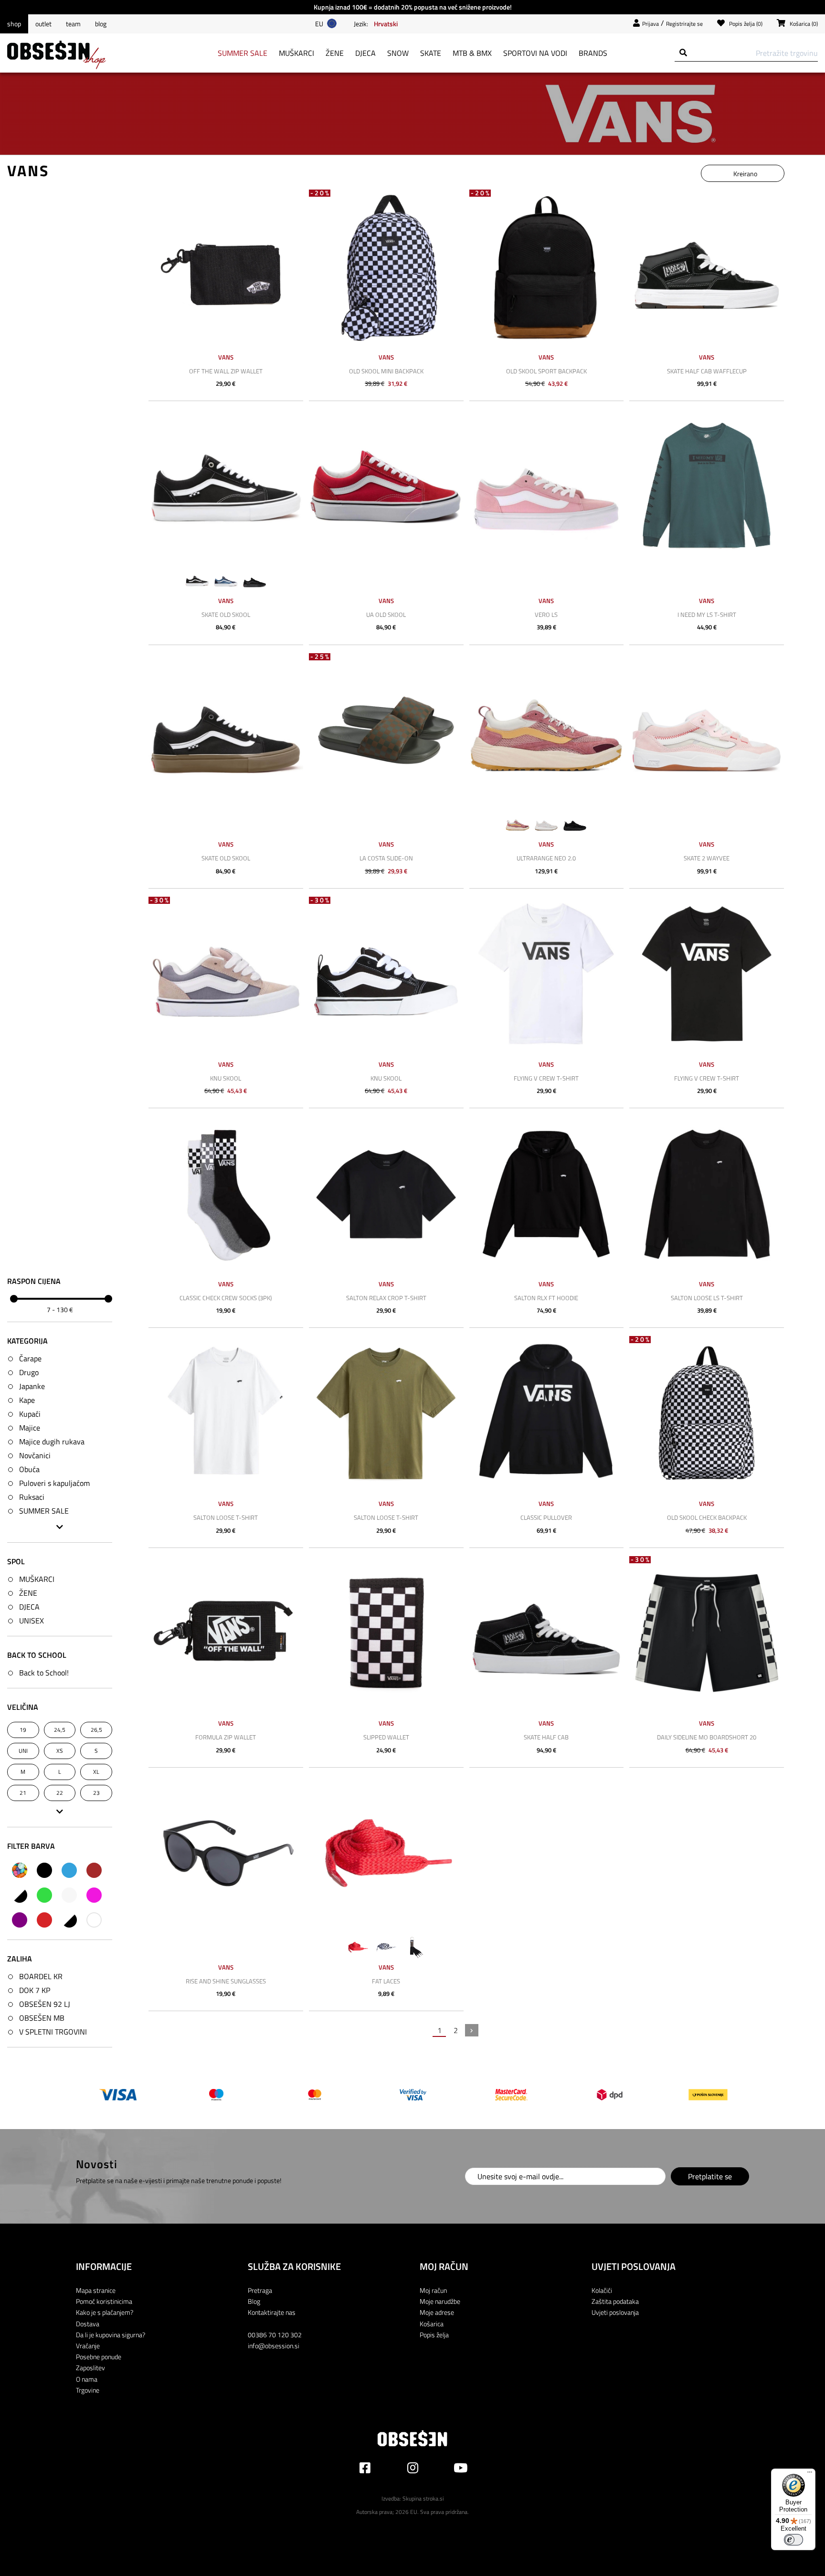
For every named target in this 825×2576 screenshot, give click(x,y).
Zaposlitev (90, 2368)
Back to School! (44, 1673)
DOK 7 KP (35, 1990)
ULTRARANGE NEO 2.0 (546, 858)
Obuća (29, 1469)
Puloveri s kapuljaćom (54, 1483)
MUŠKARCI (37, 1579)
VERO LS (546, 615)
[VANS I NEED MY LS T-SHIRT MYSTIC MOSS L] (707, 487)
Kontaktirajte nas (272, 2312)
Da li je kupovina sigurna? (111, 2335)
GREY (69, 1895)
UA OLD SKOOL (386, 615)
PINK (94, 1895)
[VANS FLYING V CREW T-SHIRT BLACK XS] (707, 974)
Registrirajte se (684, 24)
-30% (160, 900)
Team (73, 24)
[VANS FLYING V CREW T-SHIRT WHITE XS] (547, 974)
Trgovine (88, 2390)
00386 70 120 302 (275, 2335)
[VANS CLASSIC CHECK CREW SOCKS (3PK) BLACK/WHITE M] (226, 1194)
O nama (87, 2379)
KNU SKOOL (226, 1078)
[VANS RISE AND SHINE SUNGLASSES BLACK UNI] (226, 1853)
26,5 (96, 1730)
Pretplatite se (710, 2176)
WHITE (94, 1920)
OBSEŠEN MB (42, 2018)
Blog (101, 24)
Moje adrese (437, 2312)
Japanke (32, 1386)
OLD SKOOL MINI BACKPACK (386, 371)
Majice (30, 1428)
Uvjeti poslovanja (615, 2312)
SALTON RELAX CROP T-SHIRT (386, 1298)
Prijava (650, 24)
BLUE (69, 1870)
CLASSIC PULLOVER (546, 1517)
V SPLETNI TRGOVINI (53, 2032)
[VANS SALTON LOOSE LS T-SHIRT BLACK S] (707, 1194)
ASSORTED (20, 1870)
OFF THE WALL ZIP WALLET (226, 371)
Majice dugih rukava (52, 1442)
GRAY (20, 1895)
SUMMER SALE (44, 1511)
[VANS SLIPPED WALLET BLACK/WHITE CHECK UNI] (386, 1633)
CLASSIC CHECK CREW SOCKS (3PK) (226, 1298)
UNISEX (32, 1621)
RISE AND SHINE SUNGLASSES (226, 1981)
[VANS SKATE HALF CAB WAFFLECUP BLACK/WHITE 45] (707, 267)
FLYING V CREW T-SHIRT (546, 1078)
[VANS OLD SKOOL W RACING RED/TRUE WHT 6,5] (386, 487)
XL (96, 1772)
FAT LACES (386, 1981)
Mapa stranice (96, 2290)
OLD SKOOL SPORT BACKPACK (546, 371)
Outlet (43, 24)
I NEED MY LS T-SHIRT (707, 615)
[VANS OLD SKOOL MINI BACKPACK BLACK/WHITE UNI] (386, 267)
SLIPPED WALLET (386, 1737)
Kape (27, 1400)
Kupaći (30, 1414)
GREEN (44, 1895)
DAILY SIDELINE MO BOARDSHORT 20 (707, 1737)
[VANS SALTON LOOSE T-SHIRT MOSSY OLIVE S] (386, 1413)
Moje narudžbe (440, 2301)
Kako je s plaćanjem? (105, 2312)
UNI (23, 1751)
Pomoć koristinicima (104, 2301)
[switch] (793, 2540)
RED (44, 1920)
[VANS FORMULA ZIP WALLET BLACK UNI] (226, 1633)
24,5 (60, 1730)
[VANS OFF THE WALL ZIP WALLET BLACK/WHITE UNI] (226, 267)
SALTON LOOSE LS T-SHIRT (707, 1298)
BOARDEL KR (41, 1976)
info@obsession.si (274, 2346)
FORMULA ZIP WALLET (226, 1737)
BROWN (94, 1870)
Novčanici (35, 1455)
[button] (386, 23)
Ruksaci (32, 1497)
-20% (320, 193)
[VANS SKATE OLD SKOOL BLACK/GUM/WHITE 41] (226, 731)
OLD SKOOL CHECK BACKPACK (707, 1517)
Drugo (29, 1372)
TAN (69, 1920)
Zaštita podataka (615, 2301)
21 (23, 1793)
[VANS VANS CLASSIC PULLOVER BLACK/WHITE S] (547, 1413)
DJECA (29, 1607)
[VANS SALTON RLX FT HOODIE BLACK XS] (547, 1194)
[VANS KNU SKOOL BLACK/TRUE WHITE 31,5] (386, 974)
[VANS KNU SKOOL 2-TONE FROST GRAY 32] (226, 974)
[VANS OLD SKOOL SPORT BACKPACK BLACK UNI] (547, 267)
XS (60, 1751)
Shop (14, 24)
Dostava (88, 2324)
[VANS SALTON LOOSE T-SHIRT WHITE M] (226, 1413)
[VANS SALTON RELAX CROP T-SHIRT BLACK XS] (386, 1194)
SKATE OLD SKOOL (226, 615)
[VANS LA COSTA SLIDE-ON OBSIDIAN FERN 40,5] (386, 731)
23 (96, 1793)
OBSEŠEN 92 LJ (45, 2004)
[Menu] (810, 2474)
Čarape (30, 1358)
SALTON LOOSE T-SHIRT (226, 1517)
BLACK (44, 1870)
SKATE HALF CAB (546, 1737)
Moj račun (433, 2290)
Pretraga (260, 2290)
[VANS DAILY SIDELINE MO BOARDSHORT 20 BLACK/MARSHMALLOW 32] (707, 1633)
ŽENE (28, 1593)
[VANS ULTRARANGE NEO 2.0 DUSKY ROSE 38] (547, 731)
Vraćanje (88, 2346)
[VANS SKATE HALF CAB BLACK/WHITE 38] (547, 1633)
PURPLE (20, 1920)
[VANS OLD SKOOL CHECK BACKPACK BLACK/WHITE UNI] (707, 1413)
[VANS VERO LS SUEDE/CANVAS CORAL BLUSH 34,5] (547, 487)
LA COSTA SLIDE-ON (386, 858)
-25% (320, 657)
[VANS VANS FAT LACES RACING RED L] (386, 1853)
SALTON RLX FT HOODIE (546, 1298)
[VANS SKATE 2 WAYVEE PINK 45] (707, 731)
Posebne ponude (99, 2357)
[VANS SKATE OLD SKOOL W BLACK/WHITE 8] (226, 487)
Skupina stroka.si (423, 2498)
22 (60, 1793)
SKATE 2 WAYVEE (707, 858)
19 (23, 1730)
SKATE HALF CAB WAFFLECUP (707, 371)
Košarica (432, 2324)
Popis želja (434, 2335)
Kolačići (602, 2290)
